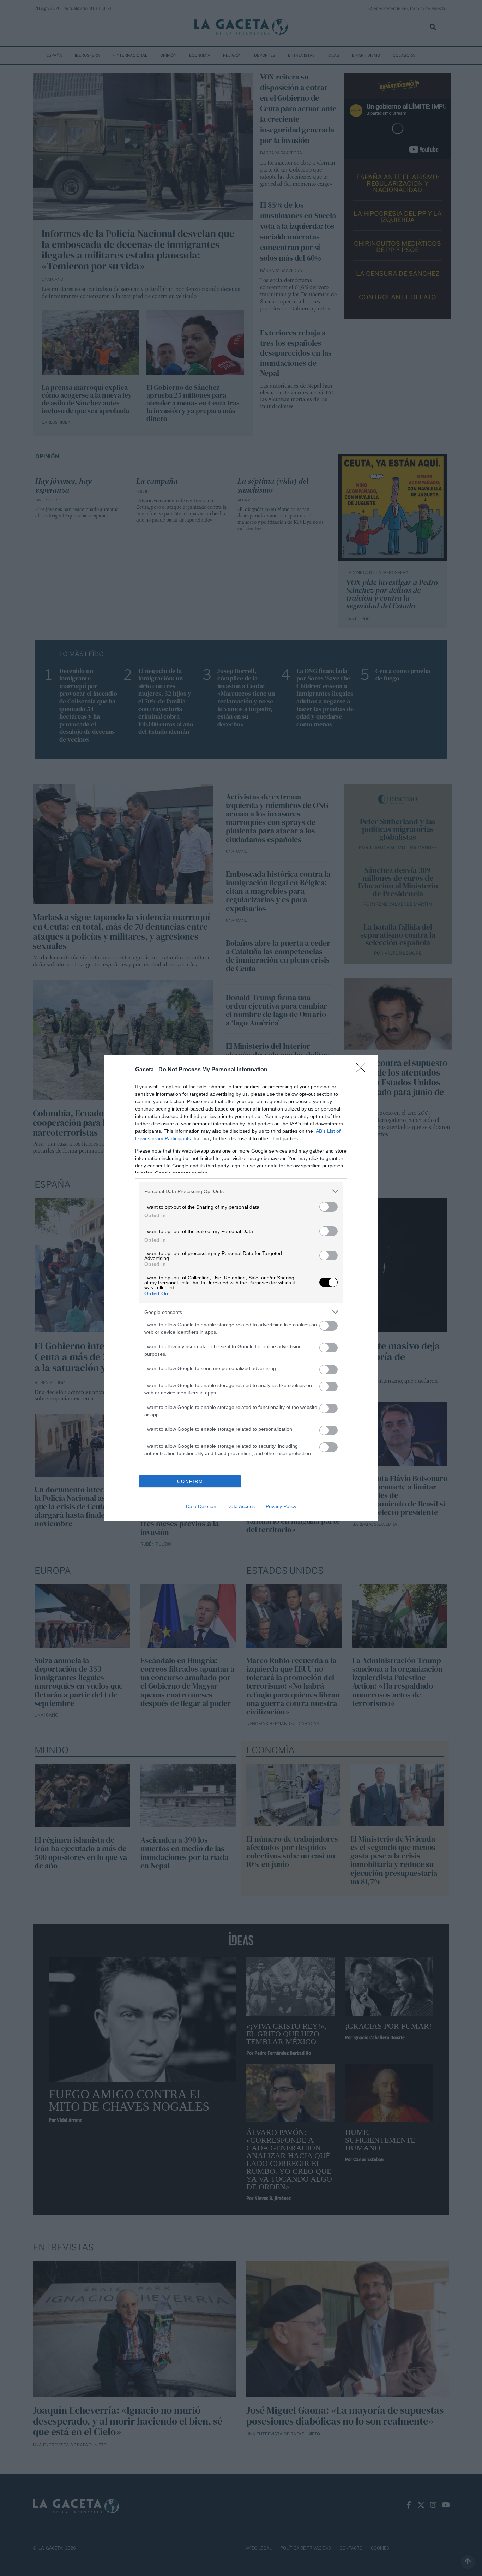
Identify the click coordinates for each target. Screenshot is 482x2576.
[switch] (329, 1207)
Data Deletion (201, 1506)
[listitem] (241, 1191)
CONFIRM (190, 1482)
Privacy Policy (281, 1506)
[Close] (363, 1070)
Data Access (241, 1506)
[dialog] (241, 1288)
